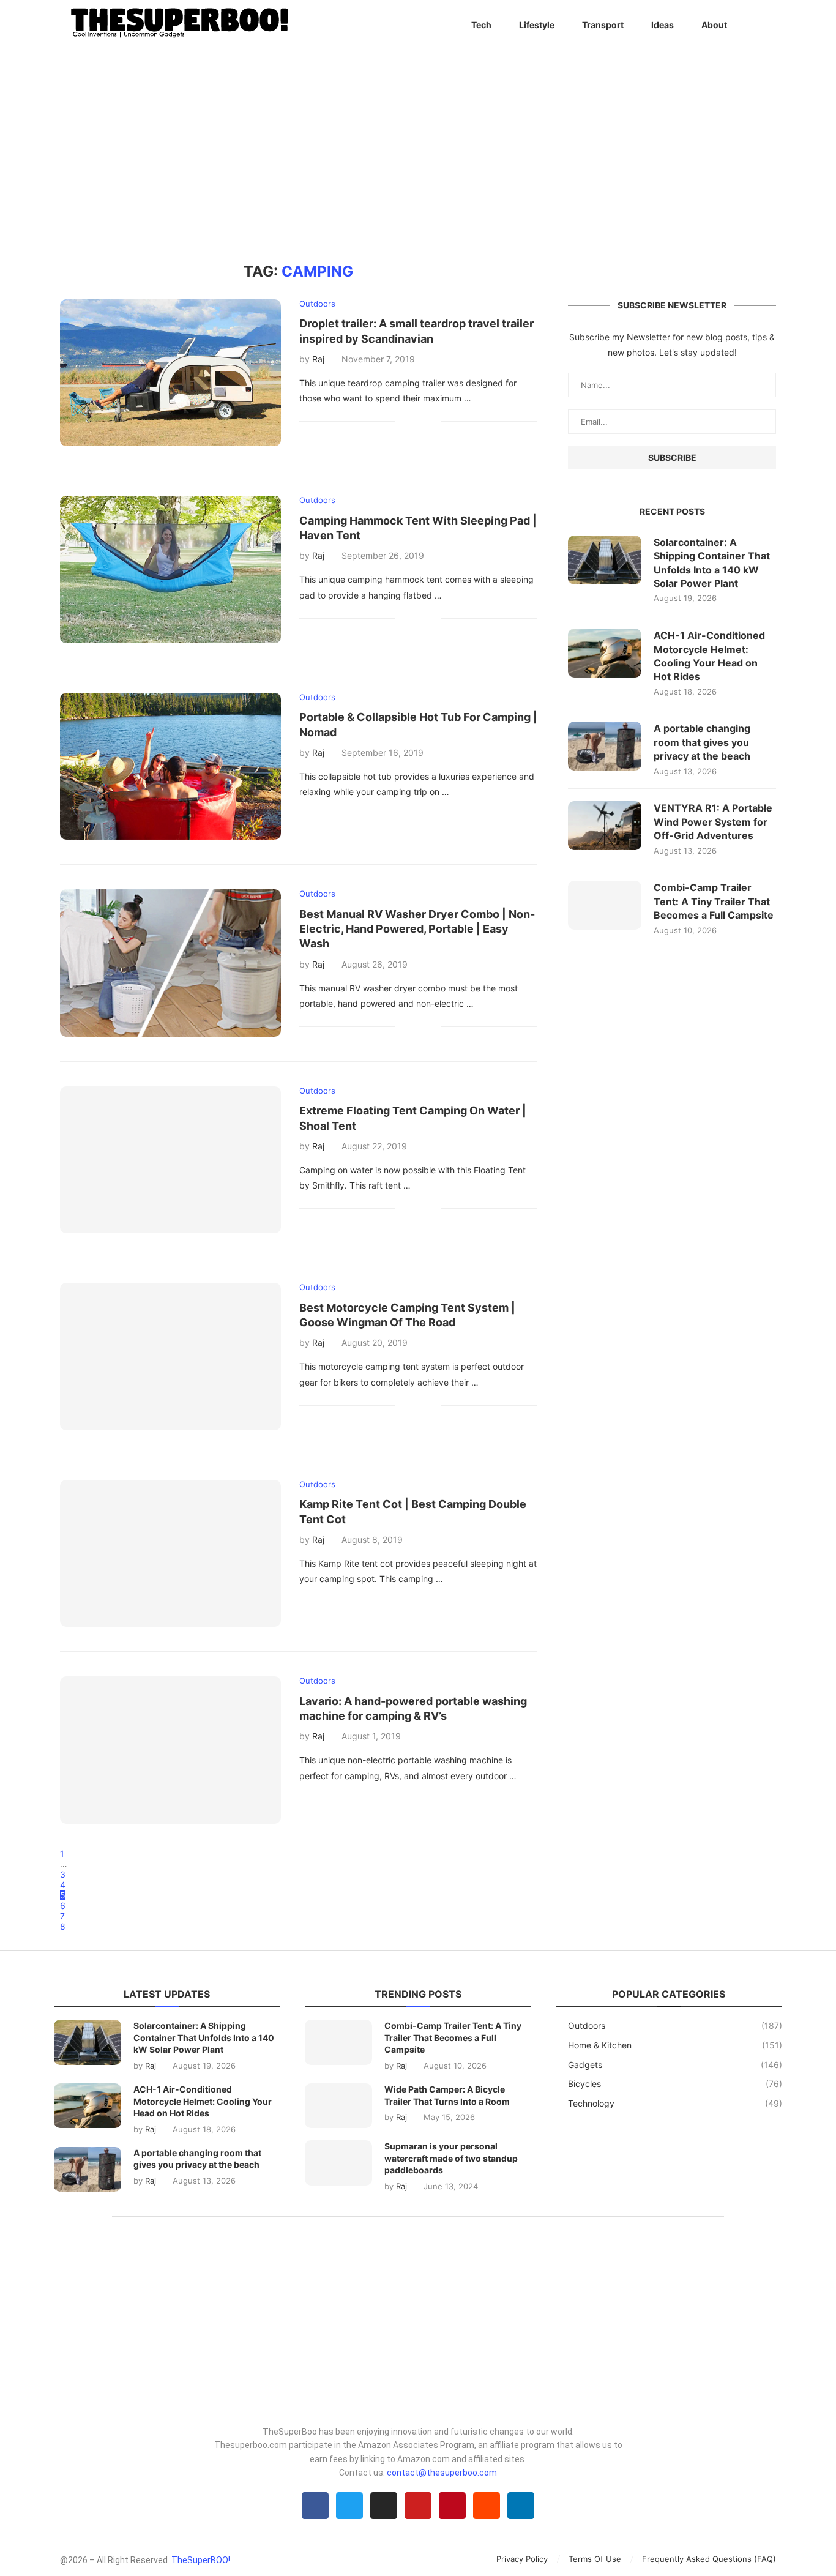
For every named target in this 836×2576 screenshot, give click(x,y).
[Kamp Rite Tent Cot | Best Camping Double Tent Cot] (170, 1553)
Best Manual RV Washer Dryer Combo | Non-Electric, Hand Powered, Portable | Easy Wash (417, 929)
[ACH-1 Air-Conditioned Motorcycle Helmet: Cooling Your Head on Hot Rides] (605, 653)
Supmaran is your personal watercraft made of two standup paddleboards (451, 2158)
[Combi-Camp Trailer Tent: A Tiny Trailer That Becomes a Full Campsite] (605, 905)
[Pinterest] (452, 2506)
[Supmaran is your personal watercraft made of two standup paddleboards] (338, 2163)
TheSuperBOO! (201, 2560)
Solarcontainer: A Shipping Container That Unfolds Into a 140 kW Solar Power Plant (712, 563)
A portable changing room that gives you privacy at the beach (702, 742)
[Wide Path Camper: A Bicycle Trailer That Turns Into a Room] (338, 2106)
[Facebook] (315, 2506)
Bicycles (675, 2084)
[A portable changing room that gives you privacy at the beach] (605, 746)
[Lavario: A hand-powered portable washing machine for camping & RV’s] (170, 1750)
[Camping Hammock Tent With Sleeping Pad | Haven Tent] (170, 569)
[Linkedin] (521, 2506)
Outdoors (675, 2025)
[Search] (770, 25)
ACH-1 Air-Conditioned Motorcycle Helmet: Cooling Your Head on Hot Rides (709, 656)
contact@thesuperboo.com (442, 2473)
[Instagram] (384, 2506)
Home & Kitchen (675, 2045)
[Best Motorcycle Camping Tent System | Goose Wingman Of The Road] (170, 1356)
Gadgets (675, 2065)
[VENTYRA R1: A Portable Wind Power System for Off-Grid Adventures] (605, 826)
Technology (675, 2103)
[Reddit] (487, 2506)
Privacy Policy (522, 2559)
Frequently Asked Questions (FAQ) (709, 2559)
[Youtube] (418, 2506)
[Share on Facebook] (413, 421)
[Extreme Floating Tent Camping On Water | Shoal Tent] (170, 1160)
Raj (318, 359)
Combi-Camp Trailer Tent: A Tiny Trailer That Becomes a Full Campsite (714, 901)
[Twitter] (349, 2506)
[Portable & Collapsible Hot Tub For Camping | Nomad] (170, 766)
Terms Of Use (595, 2559)
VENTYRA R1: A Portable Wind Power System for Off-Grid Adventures (713, 822)
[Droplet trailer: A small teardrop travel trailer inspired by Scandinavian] (170, 373)
